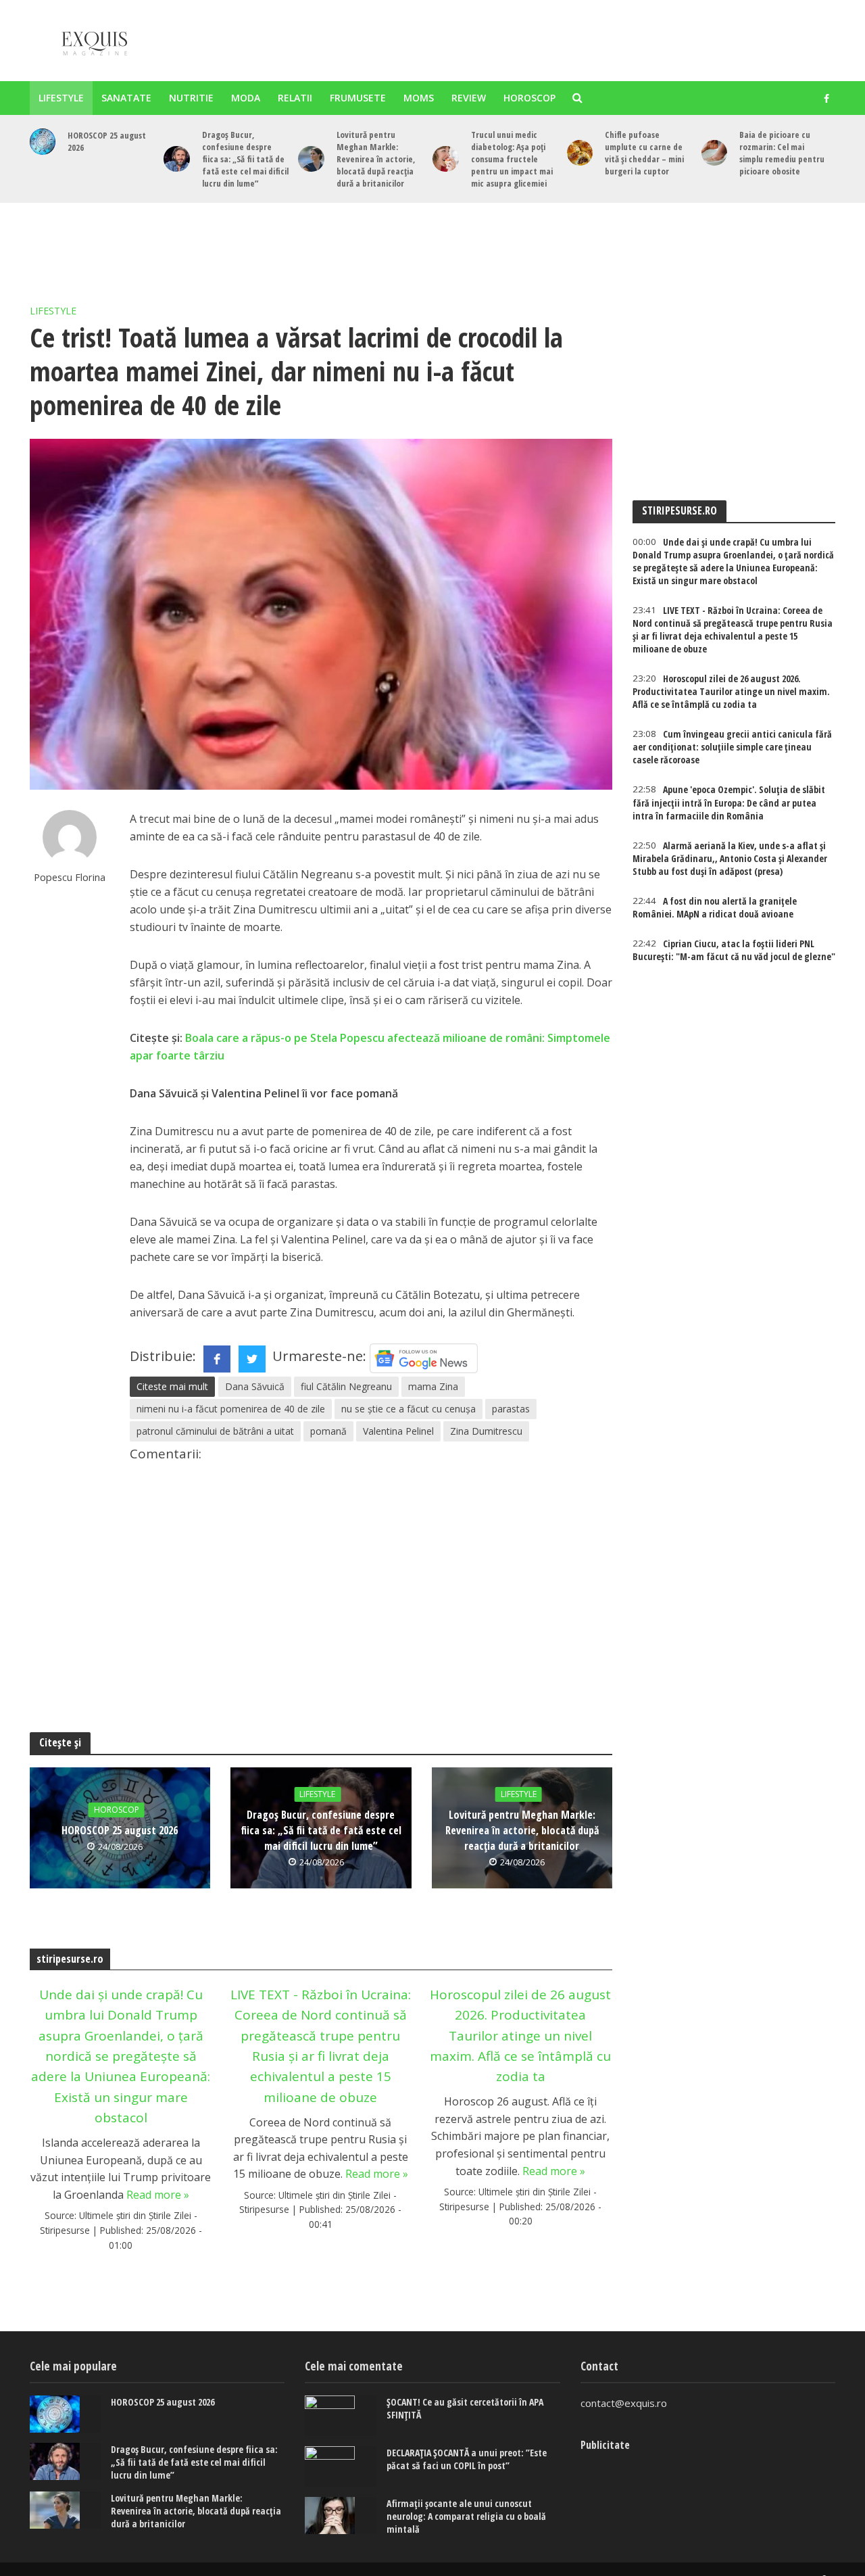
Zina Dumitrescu (486, 1431)
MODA (246, 98)
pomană (328, 1431)
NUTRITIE (191, 98)
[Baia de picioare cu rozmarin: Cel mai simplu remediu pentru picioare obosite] (715, 153)
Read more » (158, 2195)
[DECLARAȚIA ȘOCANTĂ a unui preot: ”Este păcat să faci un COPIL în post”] (341, 2466)
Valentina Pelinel (398, 1431)
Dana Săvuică (255, 1386)
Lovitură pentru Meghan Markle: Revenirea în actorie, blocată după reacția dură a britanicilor (376, 159)
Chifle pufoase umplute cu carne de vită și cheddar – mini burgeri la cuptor (644, 153)
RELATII (295, 98)
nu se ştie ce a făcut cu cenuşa (409, 1409)
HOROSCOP (529, 98)
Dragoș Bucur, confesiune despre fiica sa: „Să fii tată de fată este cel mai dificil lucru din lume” (245, 159)
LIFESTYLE (61, 98)
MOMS (419, 98)
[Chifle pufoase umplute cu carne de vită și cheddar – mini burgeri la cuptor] (580, 153)
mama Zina (433, 1386)
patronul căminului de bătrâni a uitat (215, 1431)
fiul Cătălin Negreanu (346, 1386)
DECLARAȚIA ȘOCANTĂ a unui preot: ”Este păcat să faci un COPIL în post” (467, 2459)
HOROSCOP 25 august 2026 (107, 141)
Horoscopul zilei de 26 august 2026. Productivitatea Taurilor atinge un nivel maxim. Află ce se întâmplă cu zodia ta (520, 2036)
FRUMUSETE (358, 98)
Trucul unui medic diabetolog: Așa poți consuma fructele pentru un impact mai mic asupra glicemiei (512, 159)
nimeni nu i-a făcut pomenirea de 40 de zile (231, 1409)
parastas (511, 1409)
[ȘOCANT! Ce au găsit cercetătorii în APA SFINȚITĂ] (341, 2416)
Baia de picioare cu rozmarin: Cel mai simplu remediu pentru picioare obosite (782, 153)
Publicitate (605, 2445)
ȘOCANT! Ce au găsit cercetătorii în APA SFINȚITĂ (465, 2408)
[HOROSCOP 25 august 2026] (43, 142)
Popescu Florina (70, 877)
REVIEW (469, 98)
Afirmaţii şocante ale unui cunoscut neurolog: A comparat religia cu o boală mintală (466, 2516)
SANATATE (126, 98)
